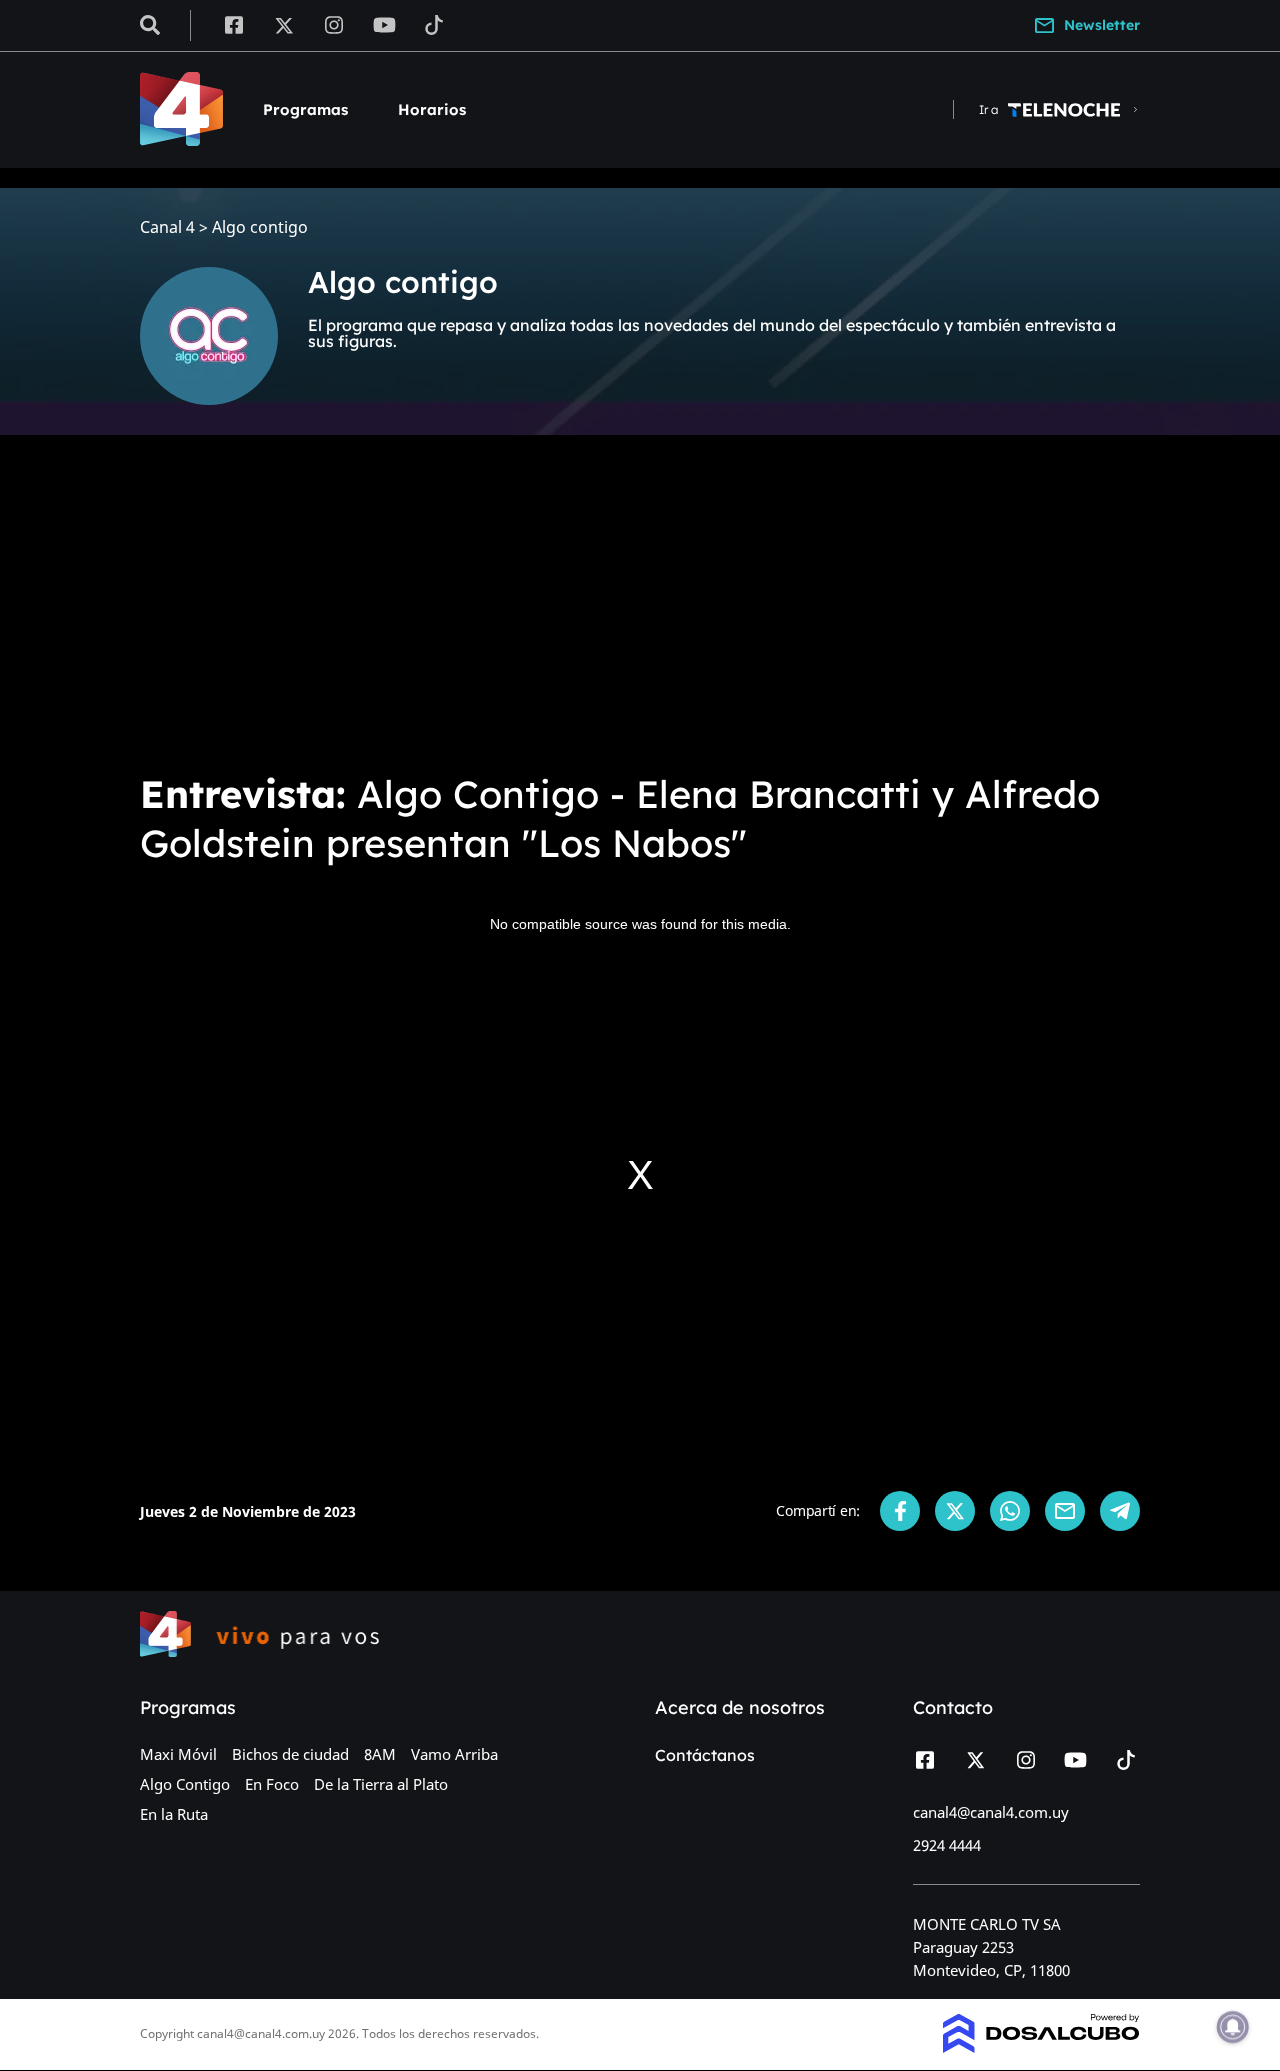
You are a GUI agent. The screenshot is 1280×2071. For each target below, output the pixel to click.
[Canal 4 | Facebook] (233, 24)
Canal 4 (167, 227)
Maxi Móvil (178, 1754)
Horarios (432, 109)
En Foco (272, 1784)
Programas (305, 109)
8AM (380, 1754)
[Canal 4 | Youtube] (384, 24)
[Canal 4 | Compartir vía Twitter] (955, 1511)
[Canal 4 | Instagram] (334, 24)
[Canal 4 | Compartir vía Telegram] (1120, 1511)
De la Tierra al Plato (381, 1784)
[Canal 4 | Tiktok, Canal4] (434, 24)
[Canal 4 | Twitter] (284, 24)
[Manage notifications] (1233, 2027)
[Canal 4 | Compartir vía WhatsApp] (1010, 1511)
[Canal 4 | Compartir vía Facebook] (900, 1511)
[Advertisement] (640, 600)
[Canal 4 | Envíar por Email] (1065, 1511)
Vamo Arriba (454, 1754)
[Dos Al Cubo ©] (1041, 2047)
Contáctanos (705, 1755)
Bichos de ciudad (290, 1754)
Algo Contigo (185, 1784)
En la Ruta (174, 1814)
